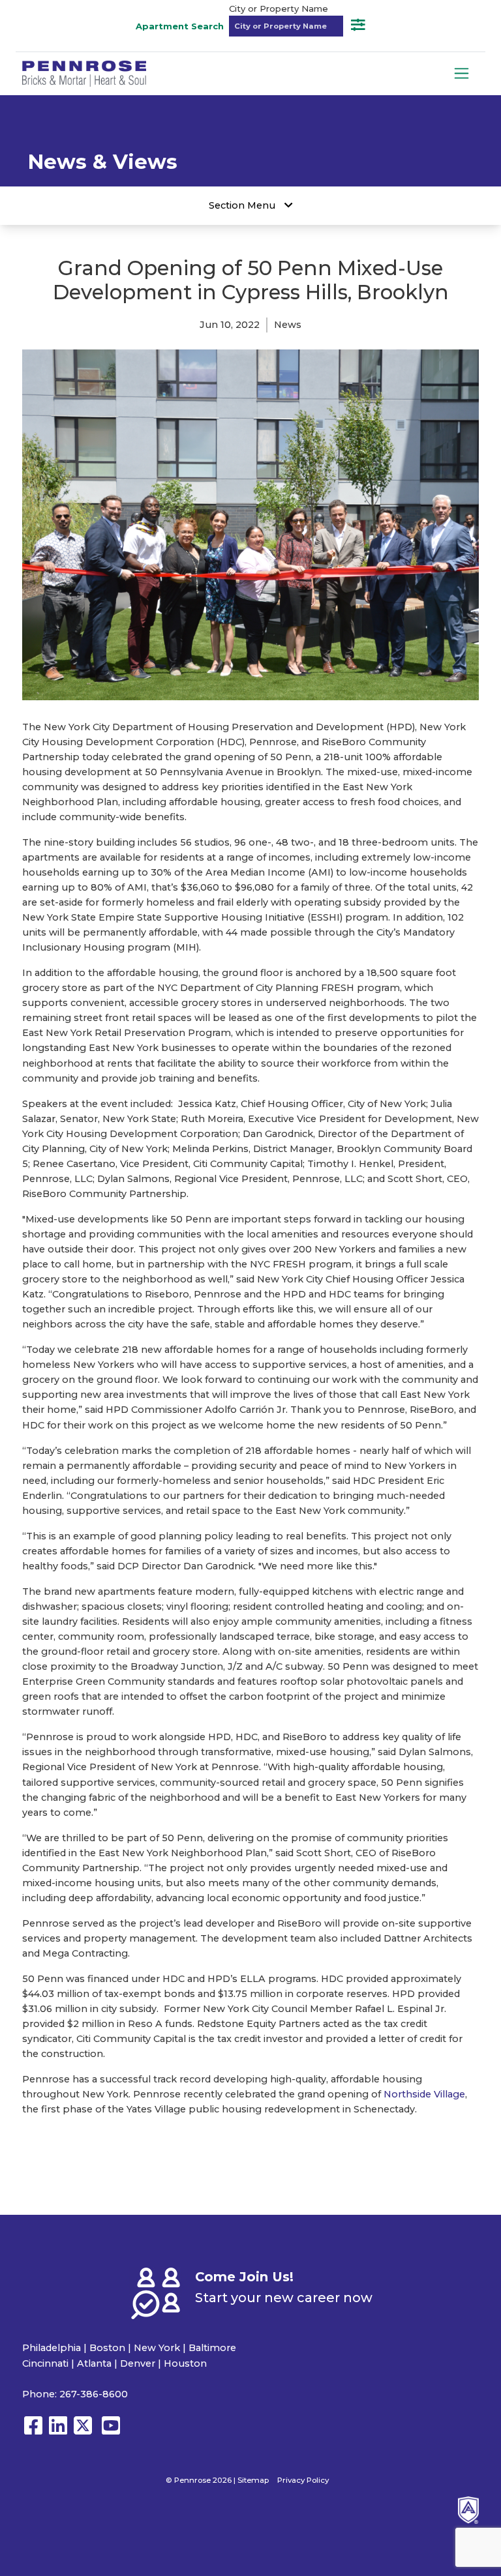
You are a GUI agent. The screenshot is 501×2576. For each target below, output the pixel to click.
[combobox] (286, 26)
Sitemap (253, 2480)
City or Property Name (279, 8)
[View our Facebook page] (33, 2432)
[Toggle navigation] (462, 73)
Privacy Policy (303, 2480)
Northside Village (424, 2094)
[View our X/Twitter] (86, 2432)
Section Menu (243, 205)
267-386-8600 (94, 2394)
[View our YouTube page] (111, 2432)
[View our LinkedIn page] (58, 2432)
